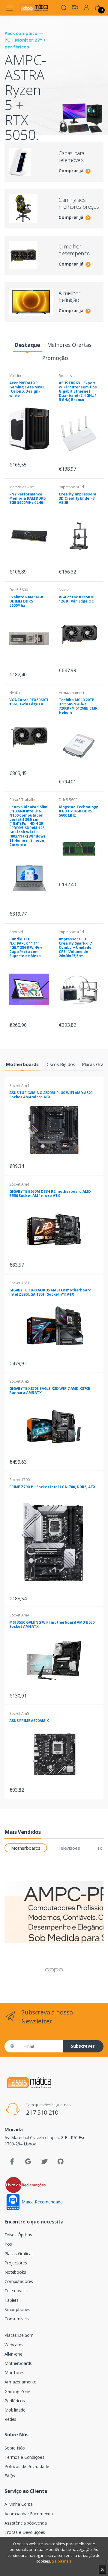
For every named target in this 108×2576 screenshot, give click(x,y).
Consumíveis (16, 2319)
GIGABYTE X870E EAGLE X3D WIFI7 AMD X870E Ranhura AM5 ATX (50, 1391)
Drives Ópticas (18, 2235)
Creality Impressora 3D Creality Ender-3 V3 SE (78, 498)
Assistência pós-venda (26, 2523)
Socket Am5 (19, 1381)
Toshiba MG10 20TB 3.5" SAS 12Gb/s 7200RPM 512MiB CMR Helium (78, 706)
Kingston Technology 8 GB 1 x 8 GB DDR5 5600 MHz (78, 811)
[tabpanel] (54, 112)
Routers (65, 376)
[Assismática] (34, 8)
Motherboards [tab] (26, 1848)
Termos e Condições (24, 2457)
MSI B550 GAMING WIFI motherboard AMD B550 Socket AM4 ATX (52, 1624)
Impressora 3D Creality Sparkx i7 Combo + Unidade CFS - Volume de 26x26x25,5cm (75, 947)
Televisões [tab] (69, 1848)
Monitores (14, 2373)
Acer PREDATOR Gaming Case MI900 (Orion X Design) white (27, 389)
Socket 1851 (19, 1283)
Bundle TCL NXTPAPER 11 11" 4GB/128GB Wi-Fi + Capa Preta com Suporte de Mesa (26, 947)
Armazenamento (73, 693)
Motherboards (18, 2363)
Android (16, 932)
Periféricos (15, 2401)
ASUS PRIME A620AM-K (29, 1721)
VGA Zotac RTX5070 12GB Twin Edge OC (76, 599)
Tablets (12, 2300)
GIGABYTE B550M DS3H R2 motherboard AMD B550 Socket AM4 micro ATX (50, 1194)
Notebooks (15, 2272)
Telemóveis (16, 2291)
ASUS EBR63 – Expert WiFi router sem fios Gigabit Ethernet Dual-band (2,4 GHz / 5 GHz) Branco (78, 391)
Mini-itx (15, 376)
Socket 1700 (19, 1480)
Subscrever (83, 2046)
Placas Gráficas (19, 2254)
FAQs (10, 2476)
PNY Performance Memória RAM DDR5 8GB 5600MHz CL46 (27, 498)
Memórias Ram (22, 487)
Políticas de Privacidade (27, 2466)
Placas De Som (19, 2335)
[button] (64, 7)
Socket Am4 (19, 1086)
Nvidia (64, 590)
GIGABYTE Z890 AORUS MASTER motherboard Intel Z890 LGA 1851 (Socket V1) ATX (50, 1292)
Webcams (14, 2345)
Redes (10, 2419)
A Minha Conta (19, 2504)
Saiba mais (62, 2561)
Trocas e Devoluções (25, 2532)
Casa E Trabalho (23, 800)
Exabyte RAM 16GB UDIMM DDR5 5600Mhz (26, 601)
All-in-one (13, 2354)
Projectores (16, 2263)
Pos (8, 2244)
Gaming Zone (17, 2391)
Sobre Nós (15, 2448)
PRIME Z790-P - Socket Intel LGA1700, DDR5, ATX (52, 1487)
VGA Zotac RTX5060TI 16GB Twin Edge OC (29, 702)
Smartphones (17, 2309)
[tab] (27, 345)
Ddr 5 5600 (19, 590)
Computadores (19, 2281)
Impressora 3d (71, 487)
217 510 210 (42, 2112)
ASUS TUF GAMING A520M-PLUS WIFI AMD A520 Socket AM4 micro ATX (51, 1095)
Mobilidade (15, 2410)
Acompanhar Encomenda (29, 2514)
